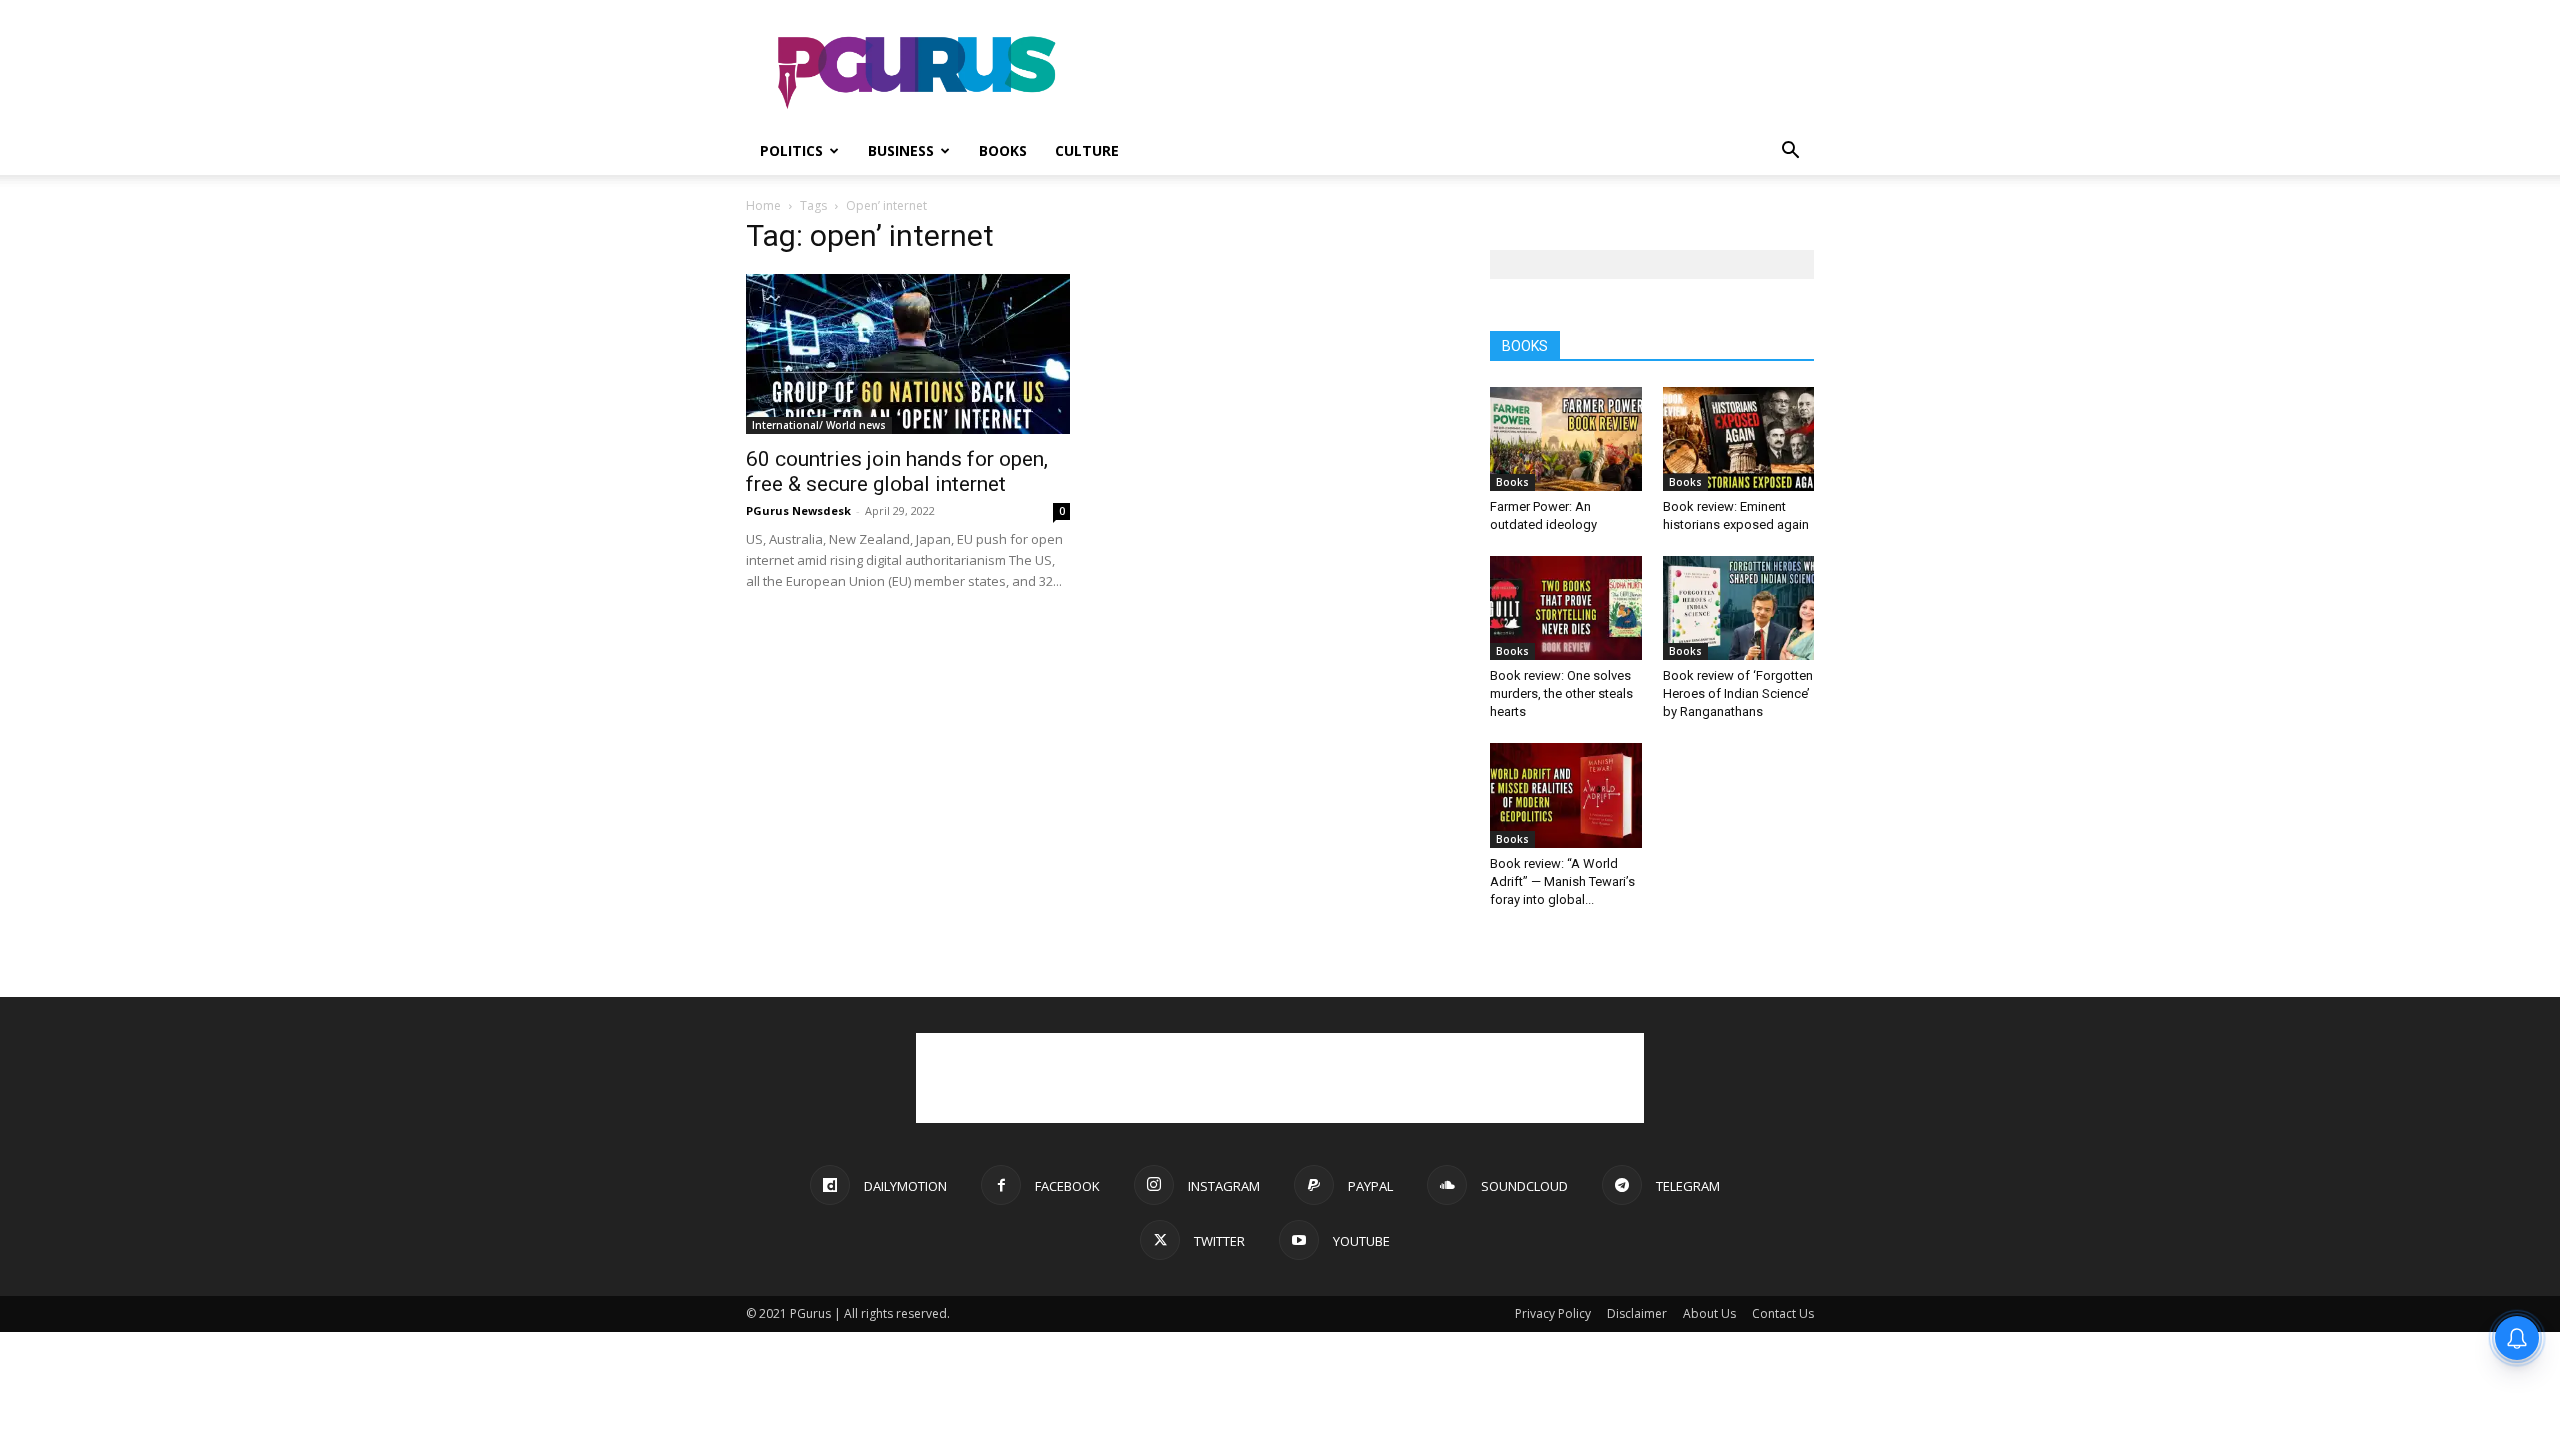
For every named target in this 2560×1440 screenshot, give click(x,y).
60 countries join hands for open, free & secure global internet (897, 471)
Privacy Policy (1553, 1313)
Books (1003, 150)
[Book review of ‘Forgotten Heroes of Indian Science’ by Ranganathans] (1739, 608)
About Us (1709, 1313)
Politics (791, 150)
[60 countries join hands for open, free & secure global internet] (908, 354)
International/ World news (819, 425)
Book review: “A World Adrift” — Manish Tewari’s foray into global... (1562, 881)
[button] (1790, 152)
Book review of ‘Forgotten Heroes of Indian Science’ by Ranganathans (1738, 693)
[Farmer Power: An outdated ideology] (1566, 439)
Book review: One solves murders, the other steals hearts (1561, 693)
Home (763, 205)
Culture (1087, 150)
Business (901, 150)
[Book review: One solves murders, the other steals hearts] (1566, 608)
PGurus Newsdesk (798, 510)
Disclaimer (1637, 1313)
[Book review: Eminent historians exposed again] (1739, 439)
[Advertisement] (1450, 73)
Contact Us (1783, 1313)
